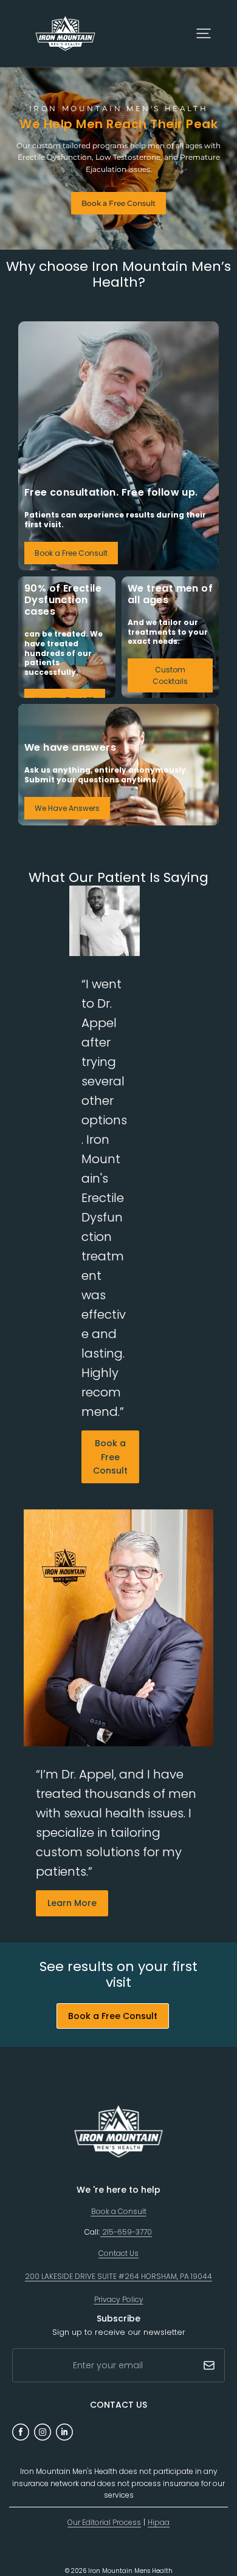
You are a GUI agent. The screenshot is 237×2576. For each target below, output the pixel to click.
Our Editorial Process (104, 2522)
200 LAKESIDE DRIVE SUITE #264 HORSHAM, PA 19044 (118, 2276)
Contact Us (118, 2253)
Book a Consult (119, 2211)
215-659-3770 (126, 2232)
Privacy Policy (119, 2299)
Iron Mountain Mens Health (130, 2571)
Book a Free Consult (118, 203)
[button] (204, 33)
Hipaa (159, 2522)
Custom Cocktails (170, 675)
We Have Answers (67, 808)
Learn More (72, 1903)
